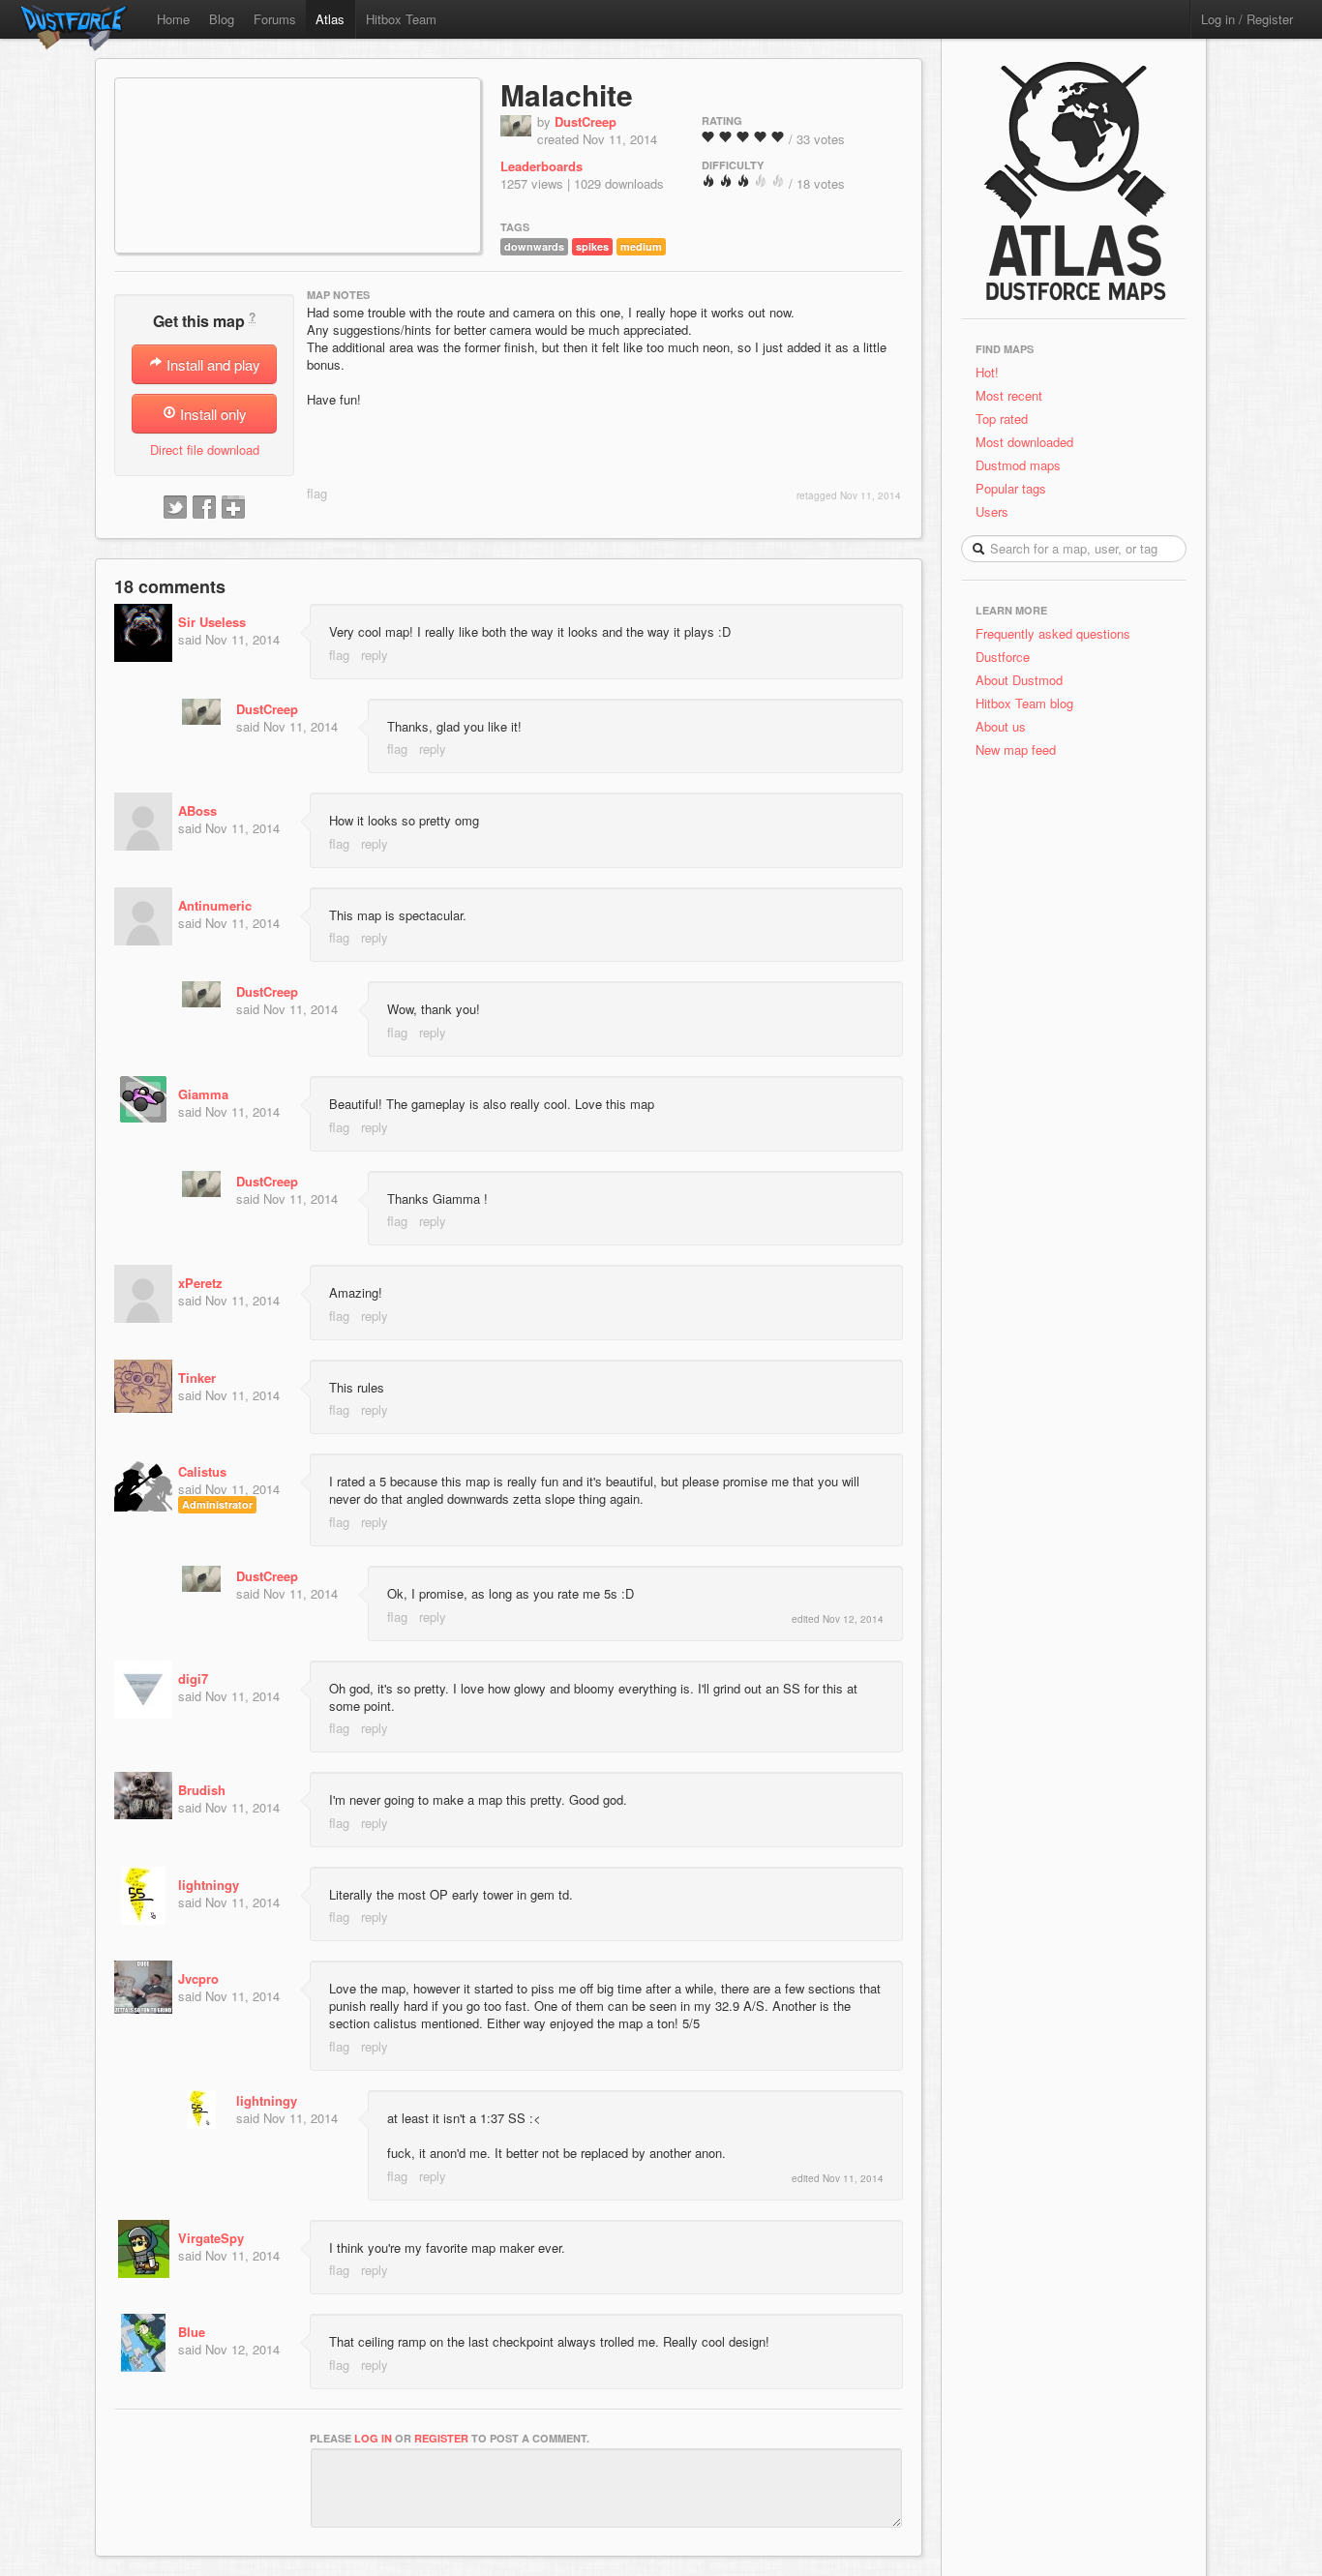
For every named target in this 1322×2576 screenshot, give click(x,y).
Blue (192, 2332)
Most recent (1009, 395)
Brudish (202, 1790)
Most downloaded (1024, 442)
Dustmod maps (1018, 465)
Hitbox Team (401, 19)
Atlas (330, 19)
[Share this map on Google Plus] (233, 508)
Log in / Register (1247, 19)
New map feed (1020, 749)
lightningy (209, 1885)
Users (992, 511)
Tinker (197, 1378)
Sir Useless (212, 622)
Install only (211, 414)
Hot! (987, 372)
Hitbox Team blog (1024, 703)
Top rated (1002, 419)
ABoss (197, 810)
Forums (275, 19)
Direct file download (205, 449)
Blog (222, 19)
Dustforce (1003, 657)
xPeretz (200, 1283)
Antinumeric (215, 905)
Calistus (202, 1471)
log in (373, 2438)
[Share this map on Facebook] (204, 508)
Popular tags (1011, 488)
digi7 (193, 1678)
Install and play (211, 364)
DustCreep (586, 121)
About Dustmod (1019, 680)
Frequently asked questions (1053, 633)
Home (173, 19)
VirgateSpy (211, 2238)
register (441, 2438)
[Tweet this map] (175, 508)
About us (1001, 726)
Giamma (203, 1094)
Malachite (567, 94)
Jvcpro (198, 1978)
